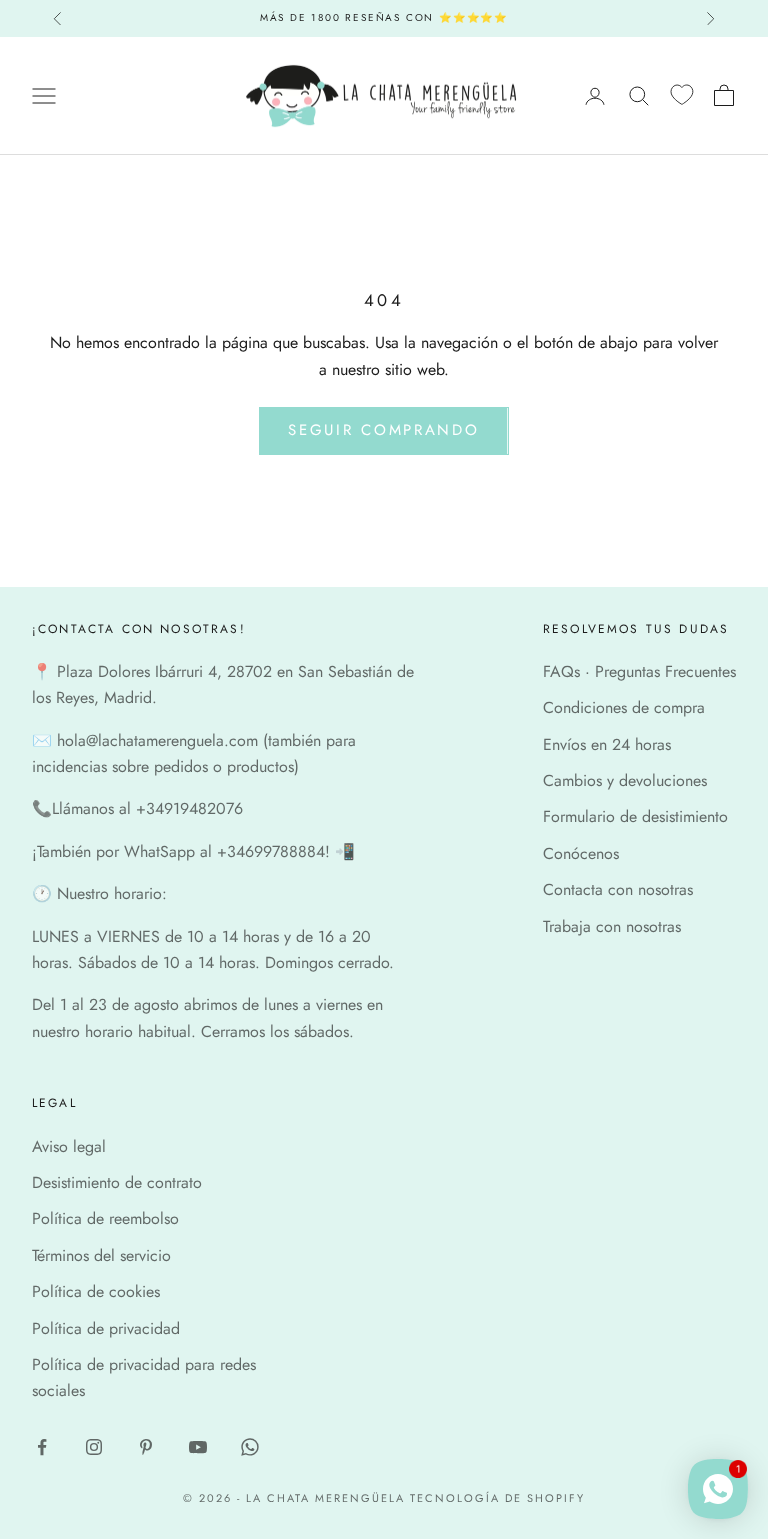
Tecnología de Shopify (497, 1498)
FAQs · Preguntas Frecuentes (639, 671)
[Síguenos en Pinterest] (146, 1447)
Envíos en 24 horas (607, 744)
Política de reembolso (105, 1218)
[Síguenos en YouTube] (198, 1447)
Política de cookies (96, 1291)
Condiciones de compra (624, 707)
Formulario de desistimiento (635, 816)
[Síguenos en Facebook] (42, 1447)
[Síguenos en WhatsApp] (250, 1447)
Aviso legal (69, 1146)
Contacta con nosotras (618, 889)
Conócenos (581, 853)
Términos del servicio (101, 1255)
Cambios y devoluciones (625, 780)
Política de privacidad (106, 1328)
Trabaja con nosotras (612, 926)
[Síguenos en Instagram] (94, 1447)
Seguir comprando (383, 430)
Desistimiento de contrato (117, 1182)
